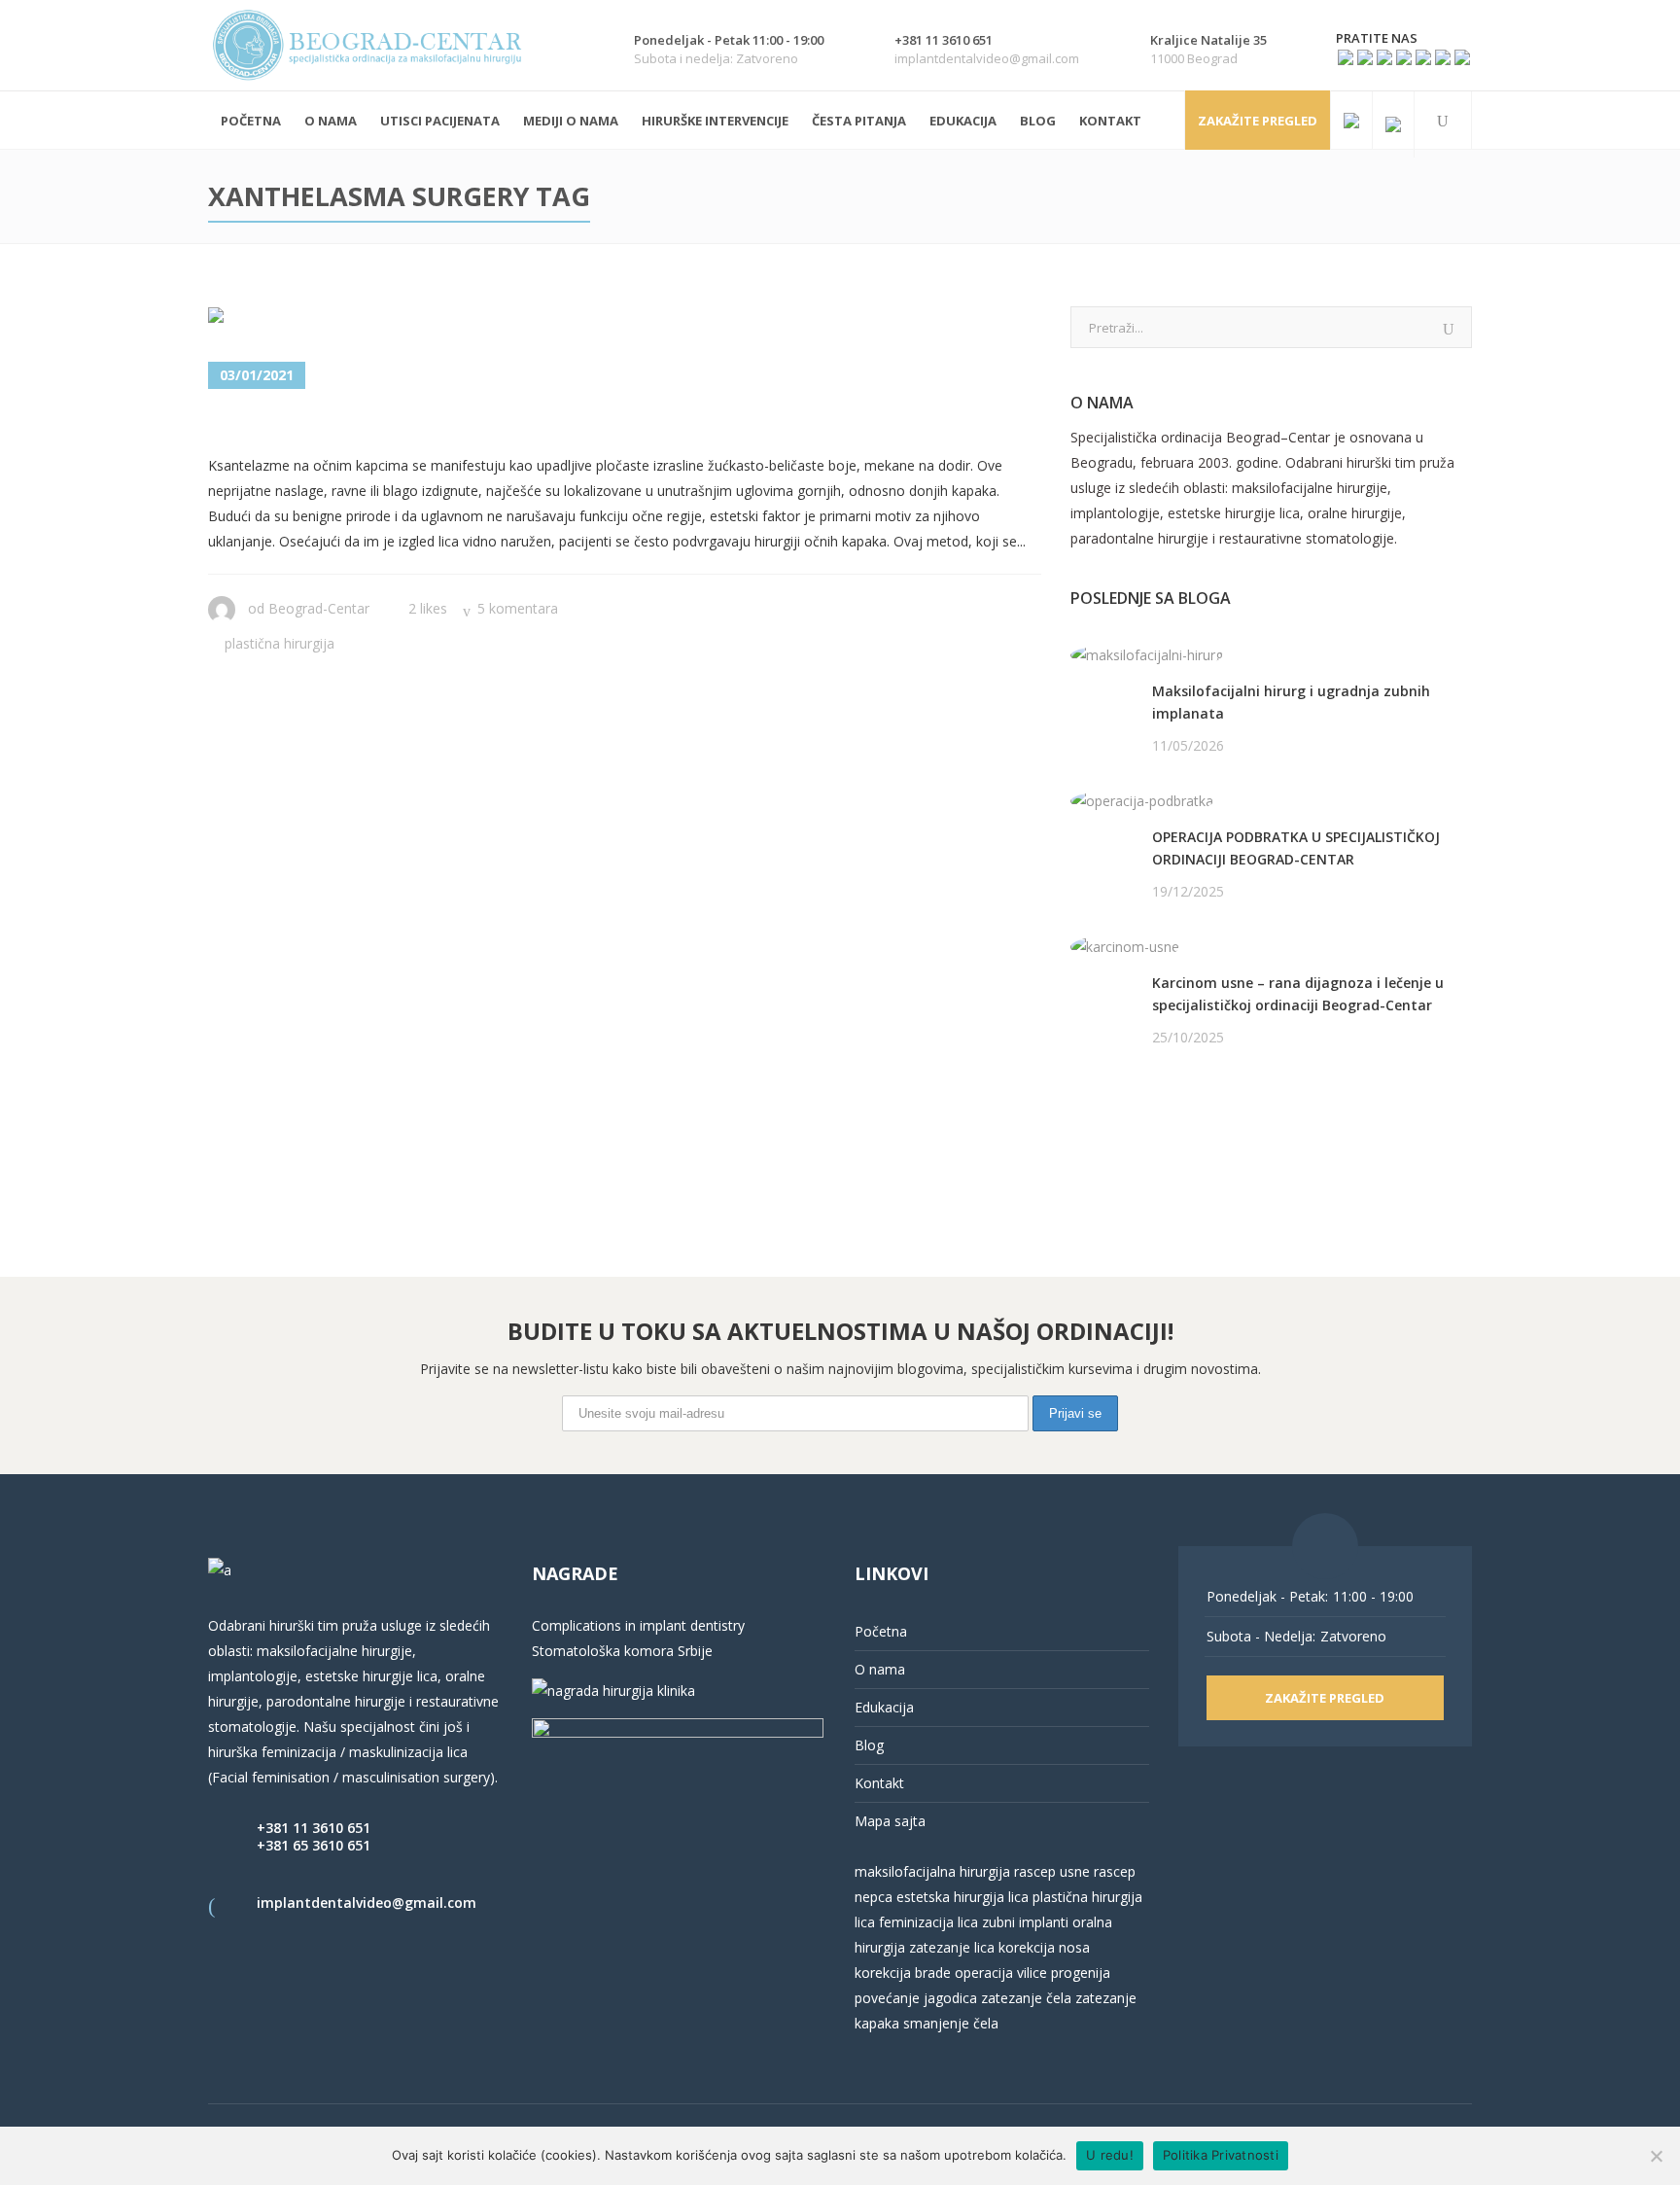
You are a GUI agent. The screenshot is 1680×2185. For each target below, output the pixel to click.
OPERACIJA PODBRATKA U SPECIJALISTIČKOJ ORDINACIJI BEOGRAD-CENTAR (1296, 848)
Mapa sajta (890, 1821)
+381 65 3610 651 (314, 1845)
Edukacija (884, 1707)
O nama (880, 1669)
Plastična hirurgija (280, 643)
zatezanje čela (1026, 1998)
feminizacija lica (928, 1922)
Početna (881, 1631)
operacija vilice (1001, 1973)
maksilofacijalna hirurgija (934, 1871)
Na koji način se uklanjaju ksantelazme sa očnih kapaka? (582, 423)
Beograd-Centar (319, 608)
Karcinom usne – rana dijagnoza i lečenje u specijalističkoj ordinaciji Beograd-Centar (1298, 994)
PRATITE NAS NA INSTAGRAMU (1172, 1137)
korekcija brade (903, 1973)
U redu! (1110, 2155)
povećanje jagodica (916, 1998)
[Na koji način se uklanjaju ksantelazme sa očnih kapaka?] (312, 319)
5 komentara (518, 608)
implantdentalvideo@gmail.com (367, 1903)
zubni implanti (1025, 1922)
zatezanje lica (952, 1947)
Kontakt (879, 1783)
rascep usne (1052, 1871)
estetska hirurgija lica (962, 1897)
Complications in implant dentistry (638, 1625)
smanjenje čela (951, 2023)
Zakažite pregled (1258, 121)
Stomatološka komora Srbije (622, 1651)
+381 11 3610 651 (314, 1828)
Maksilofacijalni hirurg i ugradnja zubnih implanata (1291, 702)
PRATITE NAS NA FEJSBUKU (1160, 1112)
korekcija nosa (1042, 1947)
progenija (1081, 1973)
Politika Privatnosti (1221, 2155)
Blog (869, 1745)
